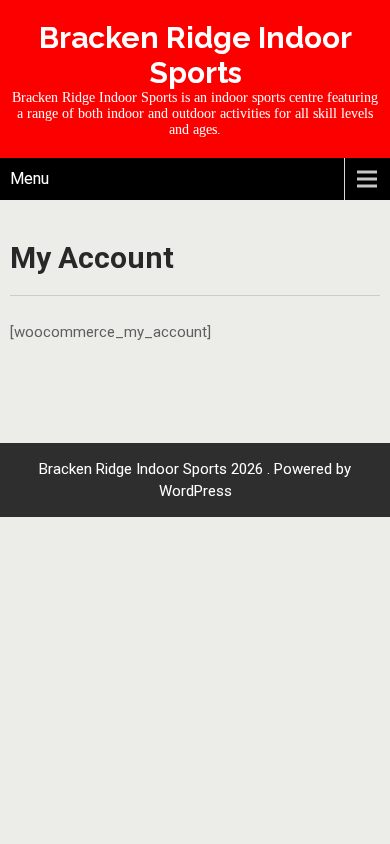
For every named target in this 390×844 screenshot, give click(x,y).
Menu (29, 178)
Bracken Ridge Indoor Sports (195, 55)
